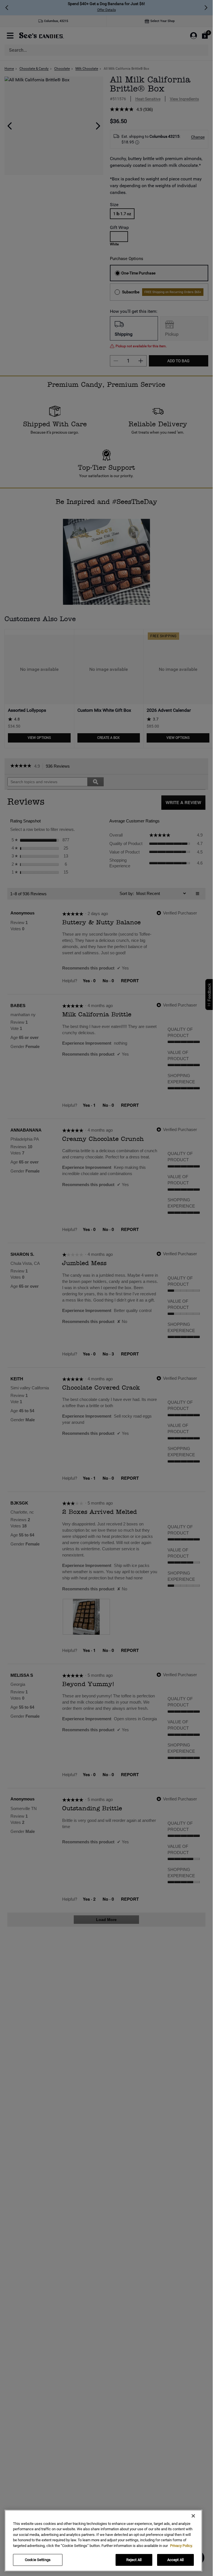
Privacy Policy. (181, 2546)
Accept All (175, 2560)
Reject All (134, 2560)
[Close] (193, 2516)
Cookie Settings (38, 2560)
